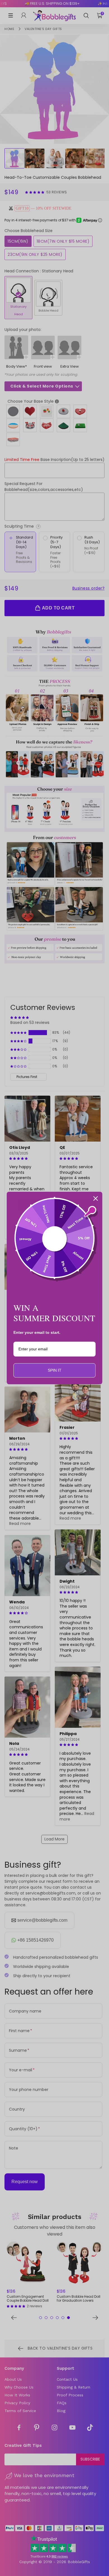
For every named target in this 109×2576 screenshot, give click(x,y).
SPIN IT (55, 1370)
